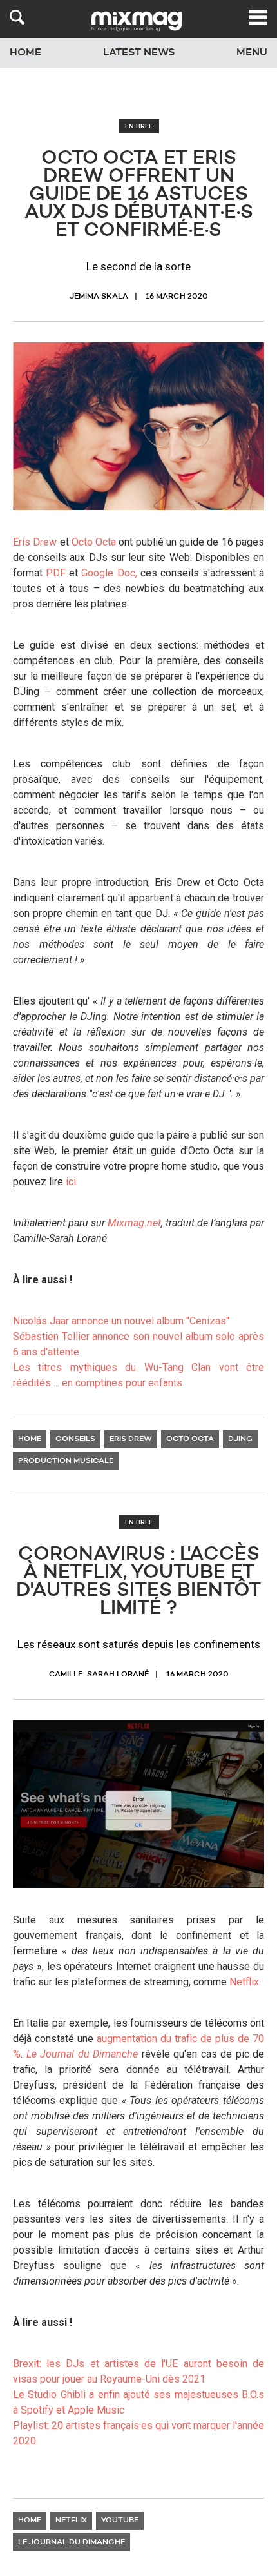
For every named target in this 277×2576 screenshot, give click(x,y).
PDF (56, 573)
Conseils (75, 1439)
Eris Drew (35, 542)
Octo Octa (94, 542)
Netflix (244, 1982)
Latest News (139, 53)
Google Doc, (109, 573)
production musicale (66, 1461)
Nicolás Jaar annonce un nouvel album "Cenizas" (121, 1321)
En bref (139, 126)
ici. (72, 1182)
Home (25, 53)
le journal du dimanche (72, 2542)
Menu (252, 53)
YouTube (120, 2521)
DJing (240, 1439)
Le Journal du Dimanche (82, 2054)
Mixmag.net (134, 1223)
